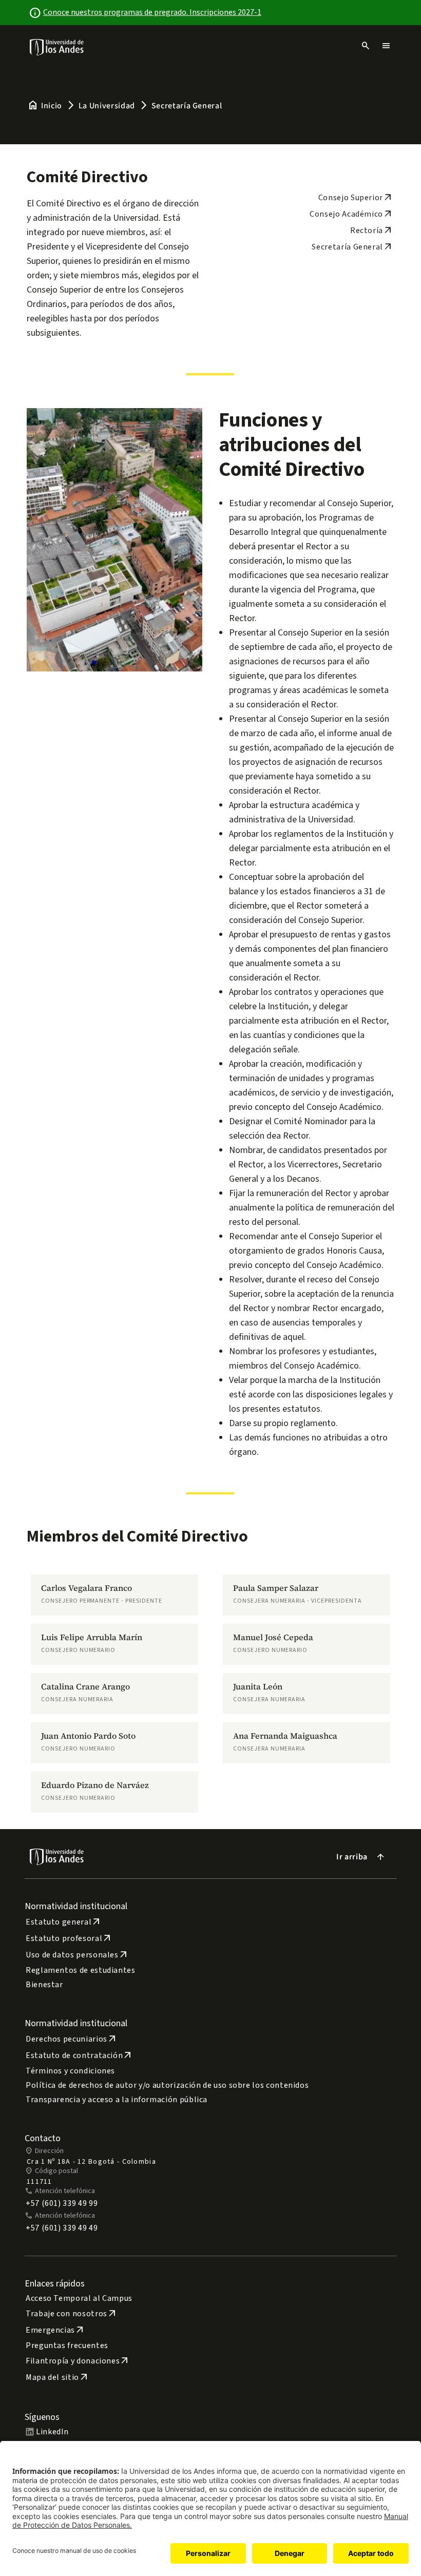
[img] (57, 47)
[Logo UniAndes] (57, 47)
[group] (114, 1595)
